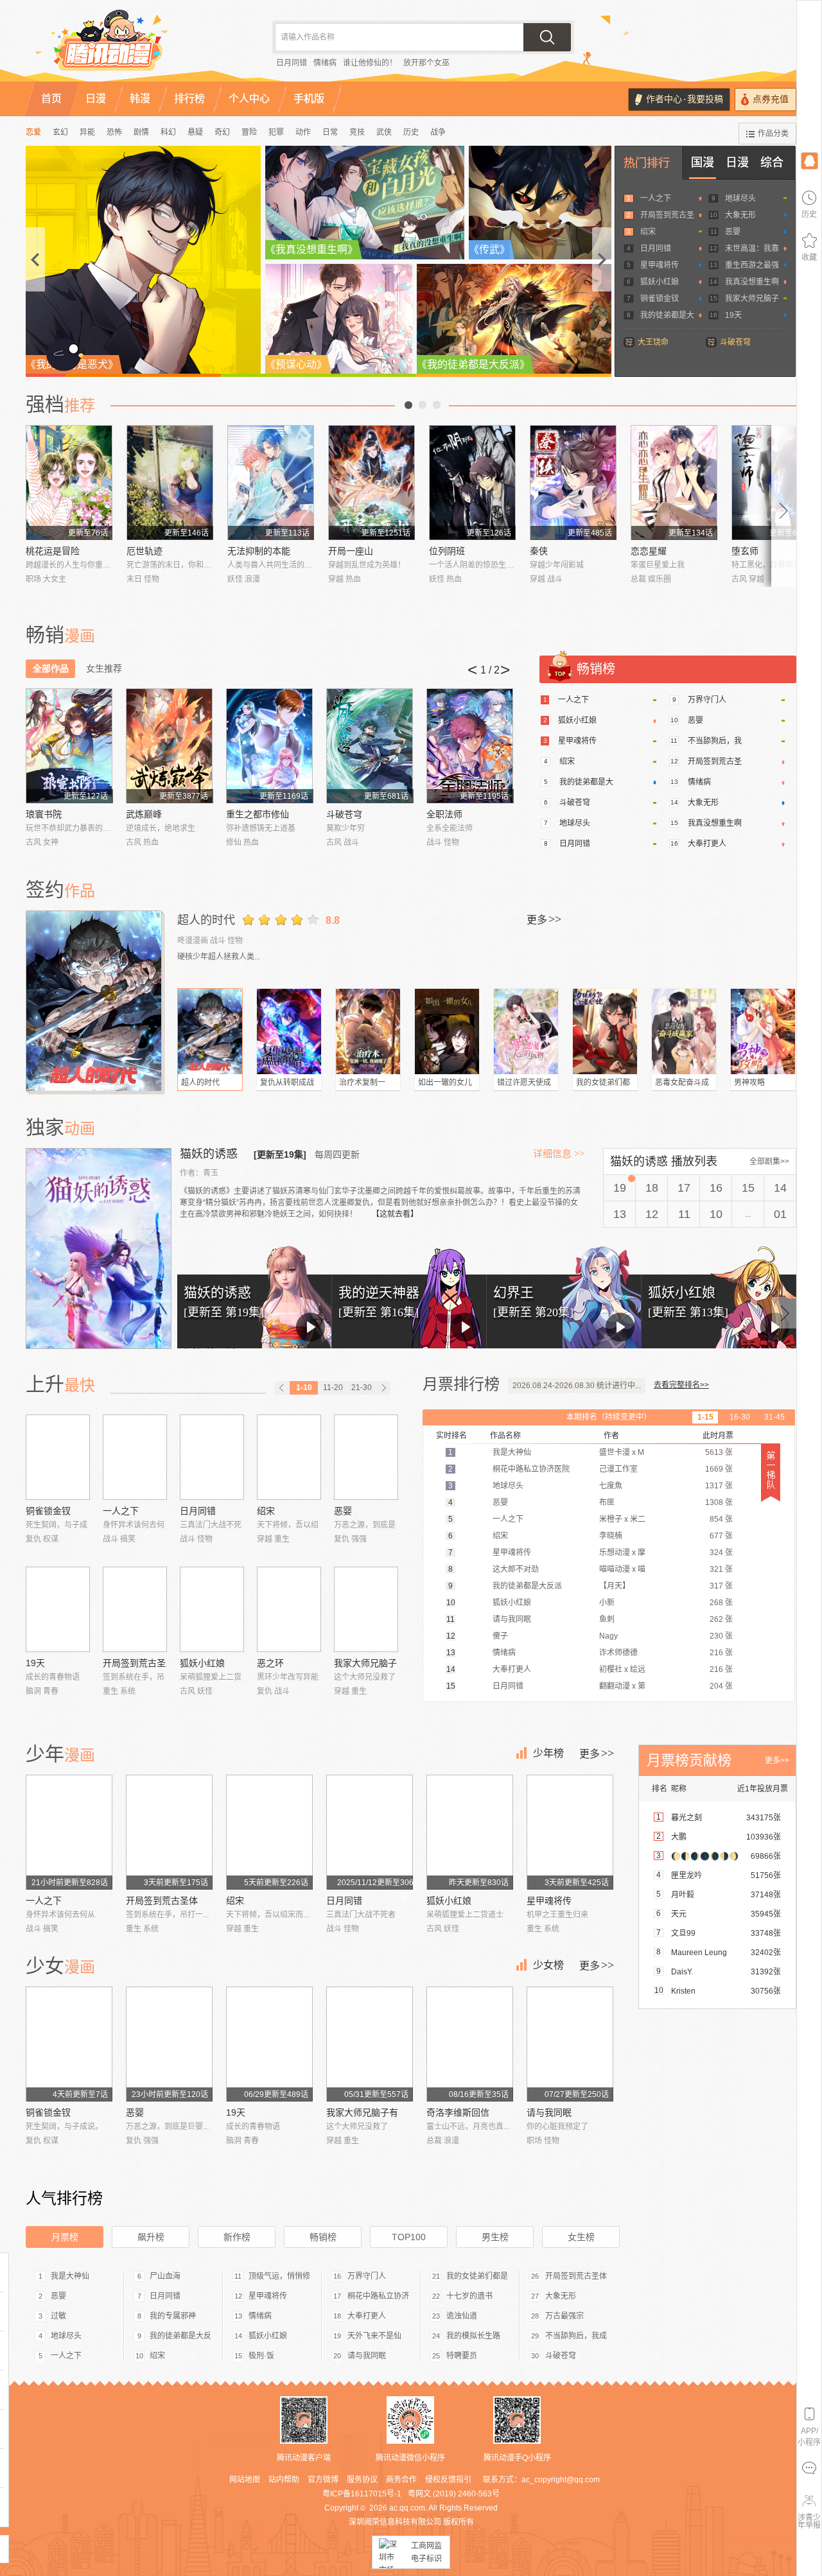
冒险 (249, 132)
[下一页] (383, 1388)
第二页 (423, 405)
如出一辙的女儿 (445, 1083)
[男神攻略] (763, 1031)
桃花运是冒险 (53, 551)
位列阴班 (447, 551)
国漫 (703, 162)
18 (652, 1188)
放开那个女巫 (426, 63)
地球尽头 (740, 198)
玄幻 (60, 132)
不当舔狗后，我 (715, 741)
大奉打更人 (707, 844)
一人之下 (656, 198)
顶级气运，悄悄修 (279, 2276)
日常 (330, 132)
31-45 (774, 1417)
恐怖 (114, 132)
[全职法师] (470, 746)
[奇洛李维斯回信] (470, 2044)
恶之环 (270, 1663)
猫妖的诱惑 (210, 1154)
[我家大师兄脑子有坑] (366, 1609)
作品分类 (773, 134)
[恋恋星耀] (674, 483)
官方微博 (323, 2480)
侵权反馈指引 (448, 2480)
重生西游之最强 (752, 265)
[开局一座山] (372, 483)
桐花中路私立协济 (378, 2296)
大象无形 (740, 215)
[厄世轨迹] (170, 483)
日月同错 (292, 63)
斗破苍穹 (735, 342)
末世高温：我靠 (752, 248)
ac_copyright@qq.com (561, 2480)
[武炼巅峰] (169, 746)
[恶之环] (289, 1609)
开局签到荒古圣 (667, 215)
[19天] (58, 1609)
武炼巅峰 (144, 814)
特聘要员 (462, 2356)
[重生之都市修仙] (269, 746)
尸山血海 (165, 2276)
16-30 (740, 1417)
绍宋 (648, 232)
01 (780, 1214)
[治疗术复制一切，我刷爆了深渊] (368, 1031)
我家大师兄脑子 (752, 299)
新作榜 (237, 2237)
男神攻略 (749, 1083)
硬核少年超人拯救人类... (219, 957)
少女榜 (548, 1965)
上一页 (408, 405)
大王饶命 (653, 342)
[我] (809, 160)
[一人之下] (135, 1457)
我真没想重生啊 (752, 282)
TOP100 (409, 2237)
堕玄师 (745, 551)
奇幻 (222, 132)
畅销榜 (323, 2237)
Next (784, 506)
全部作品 (51, 668)
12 (652, 1214)
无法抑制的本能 (259, 551)
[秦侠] (573, 483)
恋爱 (33, 132)
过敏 (58, 2316)
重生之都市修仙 (258, 814)
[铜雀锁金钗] (58, 1457)
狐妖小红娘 (660, 282)
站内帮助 (284, 2480)
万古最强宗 (564, 2316)
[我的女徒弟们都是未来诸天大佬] (605, 1031)
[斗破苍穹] (370, 746)
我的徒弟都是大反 (180, 2336)
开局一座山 (351, 551)
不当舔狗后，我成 (576, 2336)
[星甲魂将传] (570, 1832)
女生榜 (581, 2237)
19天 (733, 315)
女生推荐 (104, 668)
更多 (544, 919)
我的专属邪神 (173, 2316)
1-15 (705, 1417)
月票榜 (65, 2237)
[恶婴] (366, 1457)
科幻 (168, 132)
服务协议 (362, 2480)
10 (716, 1214)
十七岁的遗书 (469, 2296)
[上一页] (282, 1388)
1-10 (304, 1388)
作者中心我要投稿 (685, 99)
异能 (87, 132)
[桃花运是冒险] (69, 483)
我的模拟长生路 (473, 2336)
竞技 (357, 132)
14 (780, 1188)
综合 (772, 162)
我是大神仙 (70, 2276)
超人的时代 (206, 920)
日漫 (737, 162)
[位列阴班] (472, 483)
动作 (303, 132)
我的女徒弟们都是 (477, 2276)
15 (748, 1188)
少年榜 (548, 1753)
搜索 (547, 37)
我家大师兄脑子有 (362, 2112)
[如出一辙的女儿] (447, 1031)
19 (620, 1188)
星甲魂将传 (660, 265)
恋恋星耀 (649, 551)
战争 (438, 132)
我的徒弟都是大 (667, 315)
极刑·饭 (261, 2356)
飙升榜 (151, 2237)
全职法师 (444, 814)
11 (684, 1214)
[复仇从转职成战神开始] (289, 1031)
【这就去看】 (395, 1214)
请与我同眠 (549, 2112)
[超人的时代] (95, 1001)
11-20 (333, 1388)
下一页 (437, 405)
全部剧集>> (769, 1162)
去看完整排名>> (681, 1385)
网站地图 (245, 2480)
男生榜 (495, 2237)
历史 (411, 132)
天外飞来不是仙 (374, 2336)
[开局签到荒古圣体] (135, 1609)
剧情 (141, 132)
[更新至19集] (280, 1154)
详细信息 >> (559, 1154)
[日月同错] (212, 1457)
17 (684, 1188)
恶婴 (733, 232)
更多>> (777, 1761)
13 (620, 1214)
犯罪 (276, 132)
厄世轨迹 (144, 551)
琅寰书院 (44, 814)
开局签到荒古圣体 (162, 1901)
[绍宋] (289, 1457)
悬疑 (195, 132)
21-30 (362, 1388)
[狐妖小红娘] (212, 1609)
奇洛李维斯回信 (458, 2112)
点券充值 (771, 99)
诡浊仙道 (462, 2316)
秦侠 (539, 551)
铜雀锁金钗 (660, 299)
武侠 (384, 132)
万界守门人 (707, 700)
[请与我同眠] (570, 2044)
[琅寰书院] (69, 746)
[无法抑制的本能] (271, 483)
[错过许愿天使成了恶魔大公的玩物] (526, 1031)
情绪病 (325, 63)
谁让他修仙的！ (370, 63)
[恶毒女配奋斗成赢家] (684, 1031)
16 (716, 1188)
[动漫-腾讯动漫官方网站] (135, 45)
